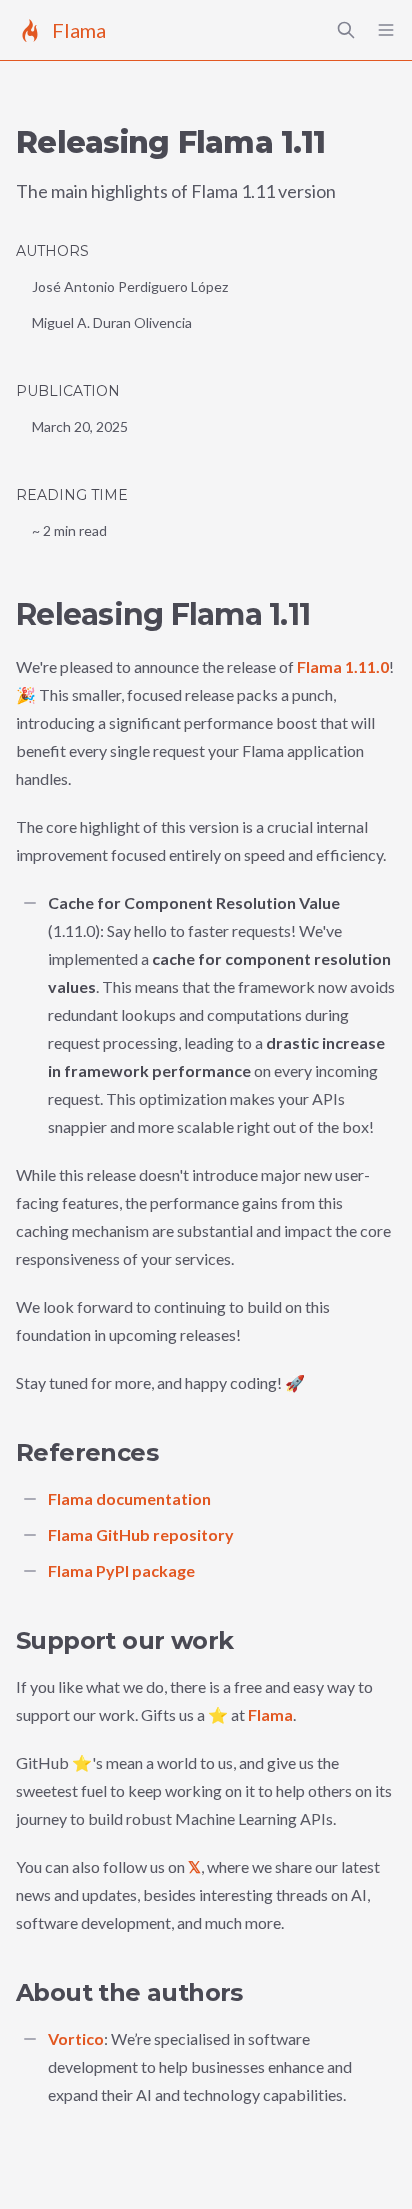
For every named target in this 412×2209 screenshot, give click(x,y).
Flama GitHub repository (141, 1534)
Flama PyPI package (121, 1570)
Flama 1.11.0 (343, 666)
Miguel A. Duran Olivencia (112, 322)
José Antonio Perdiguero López (130, 286)
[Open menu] (386, 30)
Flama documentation (129, 1498)
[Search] (346, 30)
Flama (270, 1714)
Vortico (76, 2038)
